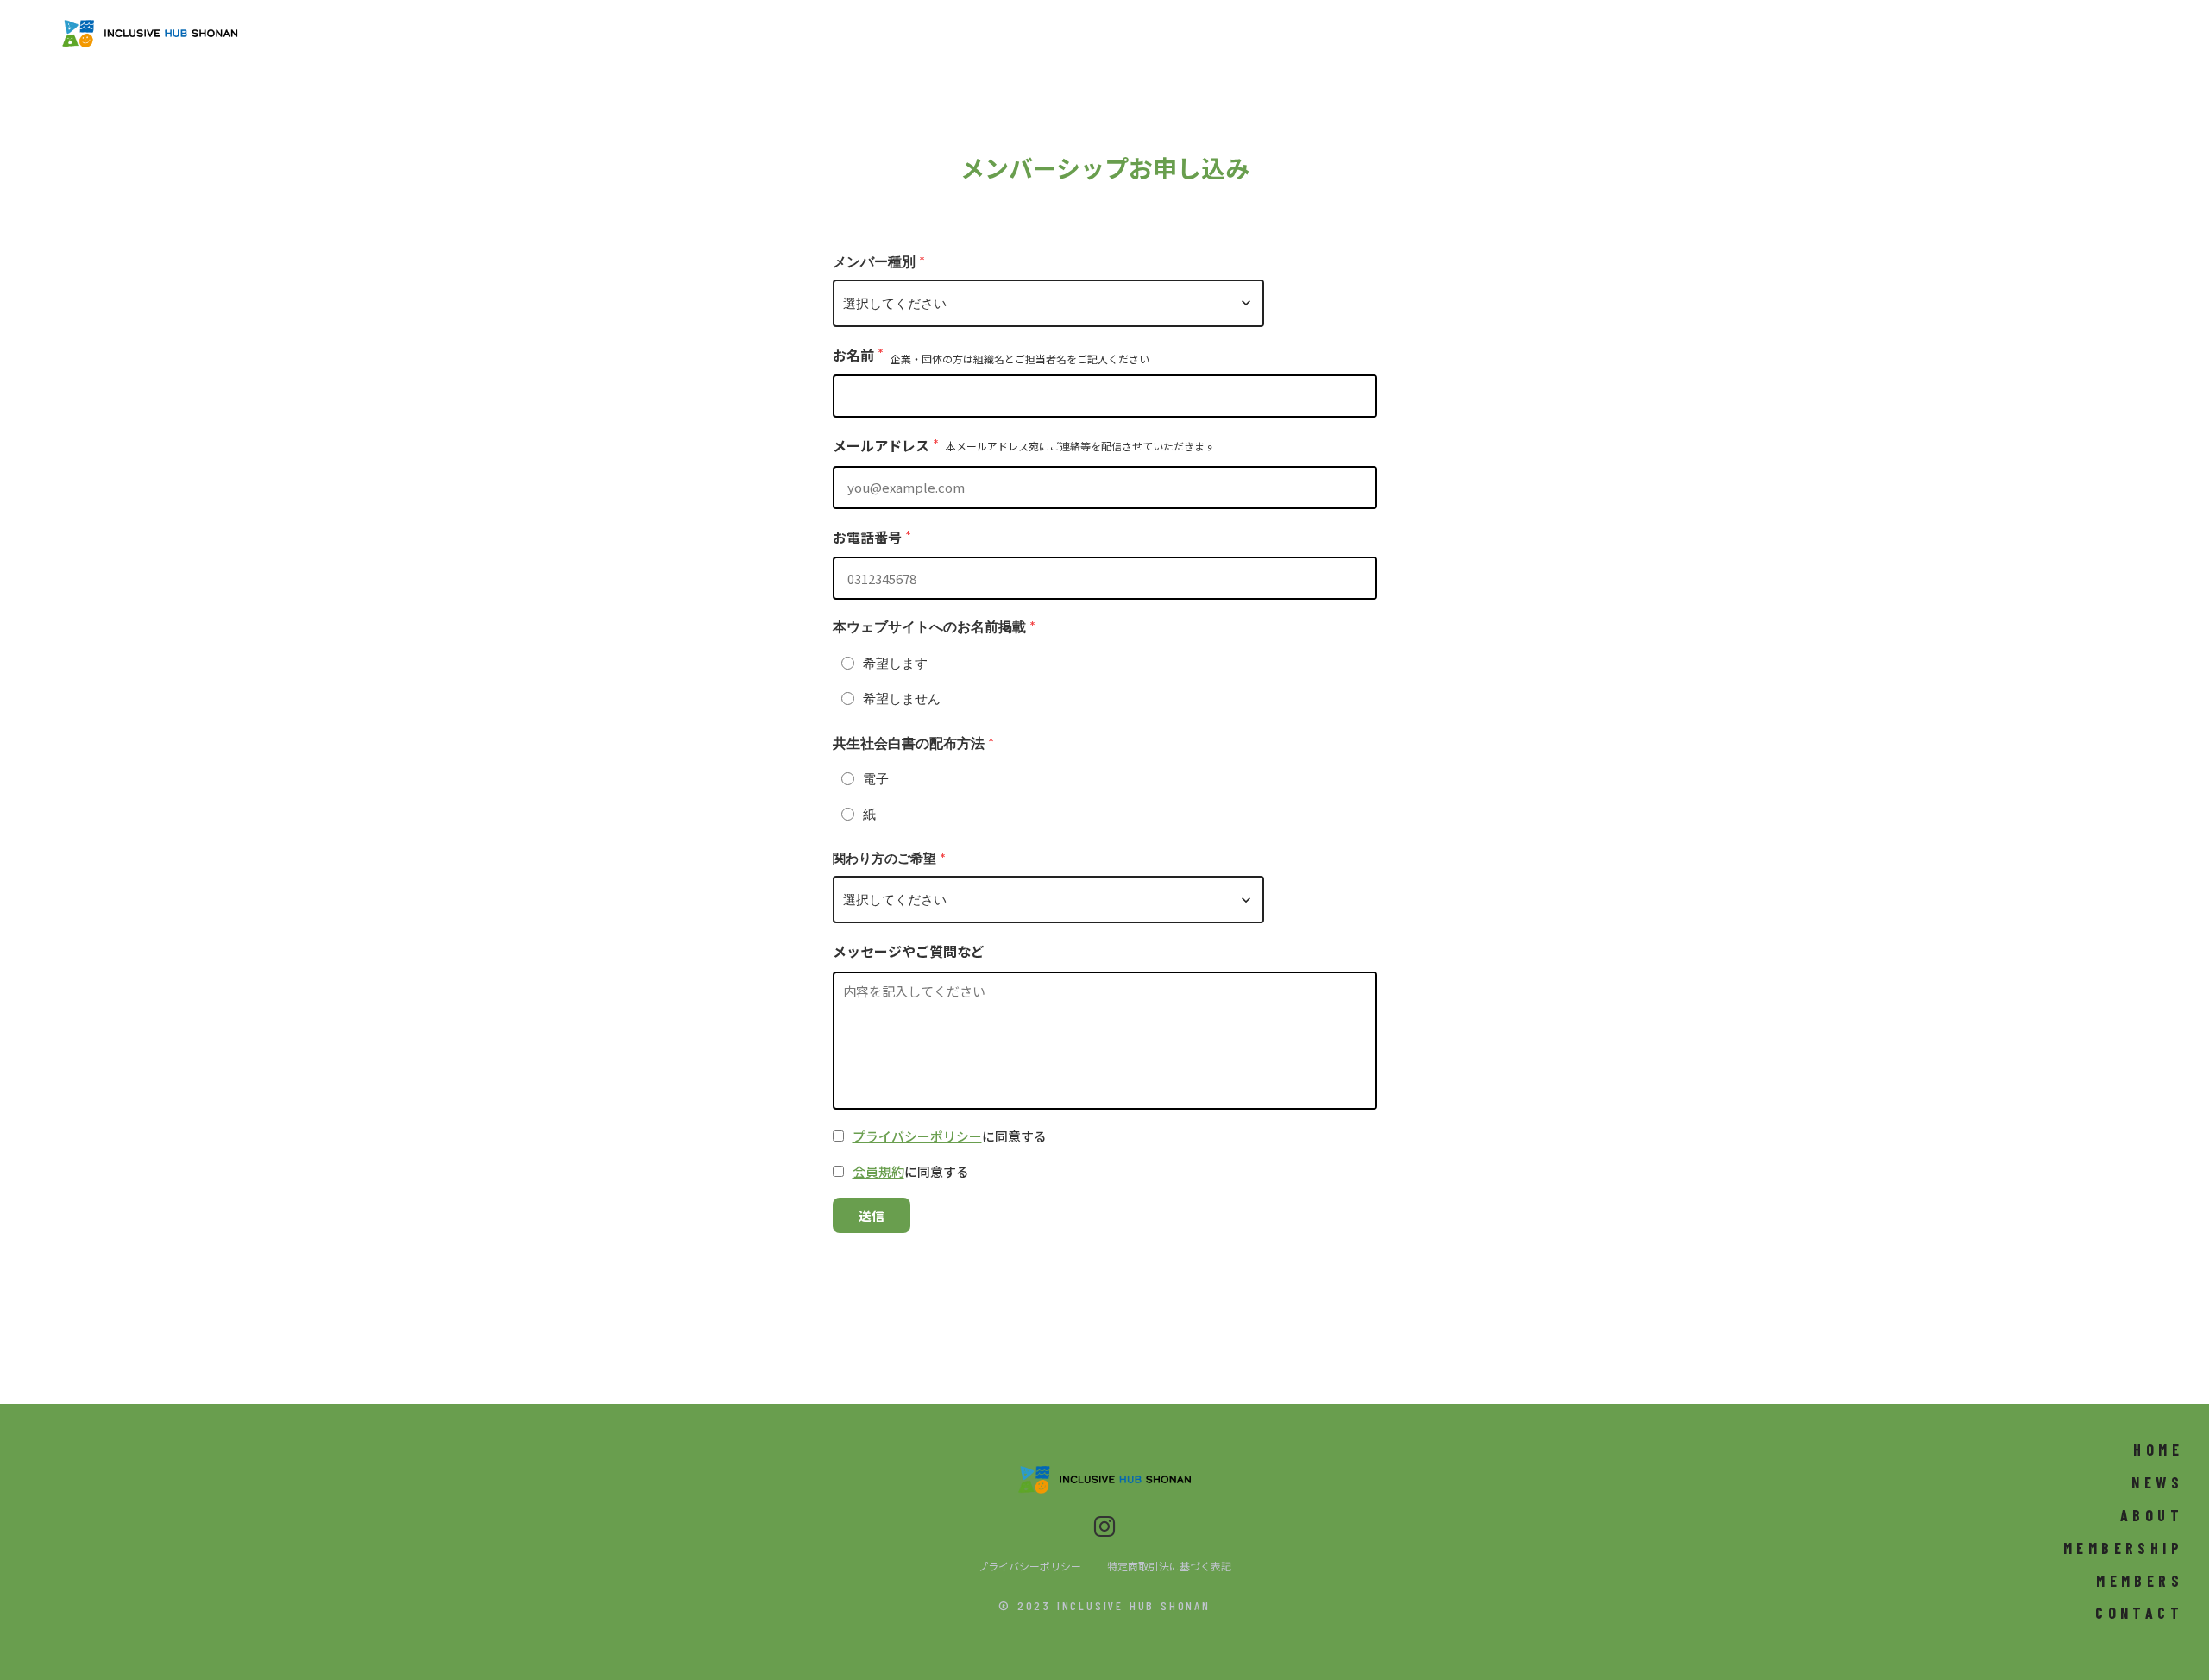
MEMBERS (2140, 1581)
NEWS (2157, 1482)
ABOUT (2152, 1515)
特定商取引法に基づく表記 (1169, 1566)
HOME (2158, 1450)
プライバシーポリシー (917, 1136)
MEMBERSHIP (2123, 1548)
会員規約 (878, 1171)
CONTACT (2139, 1613)
